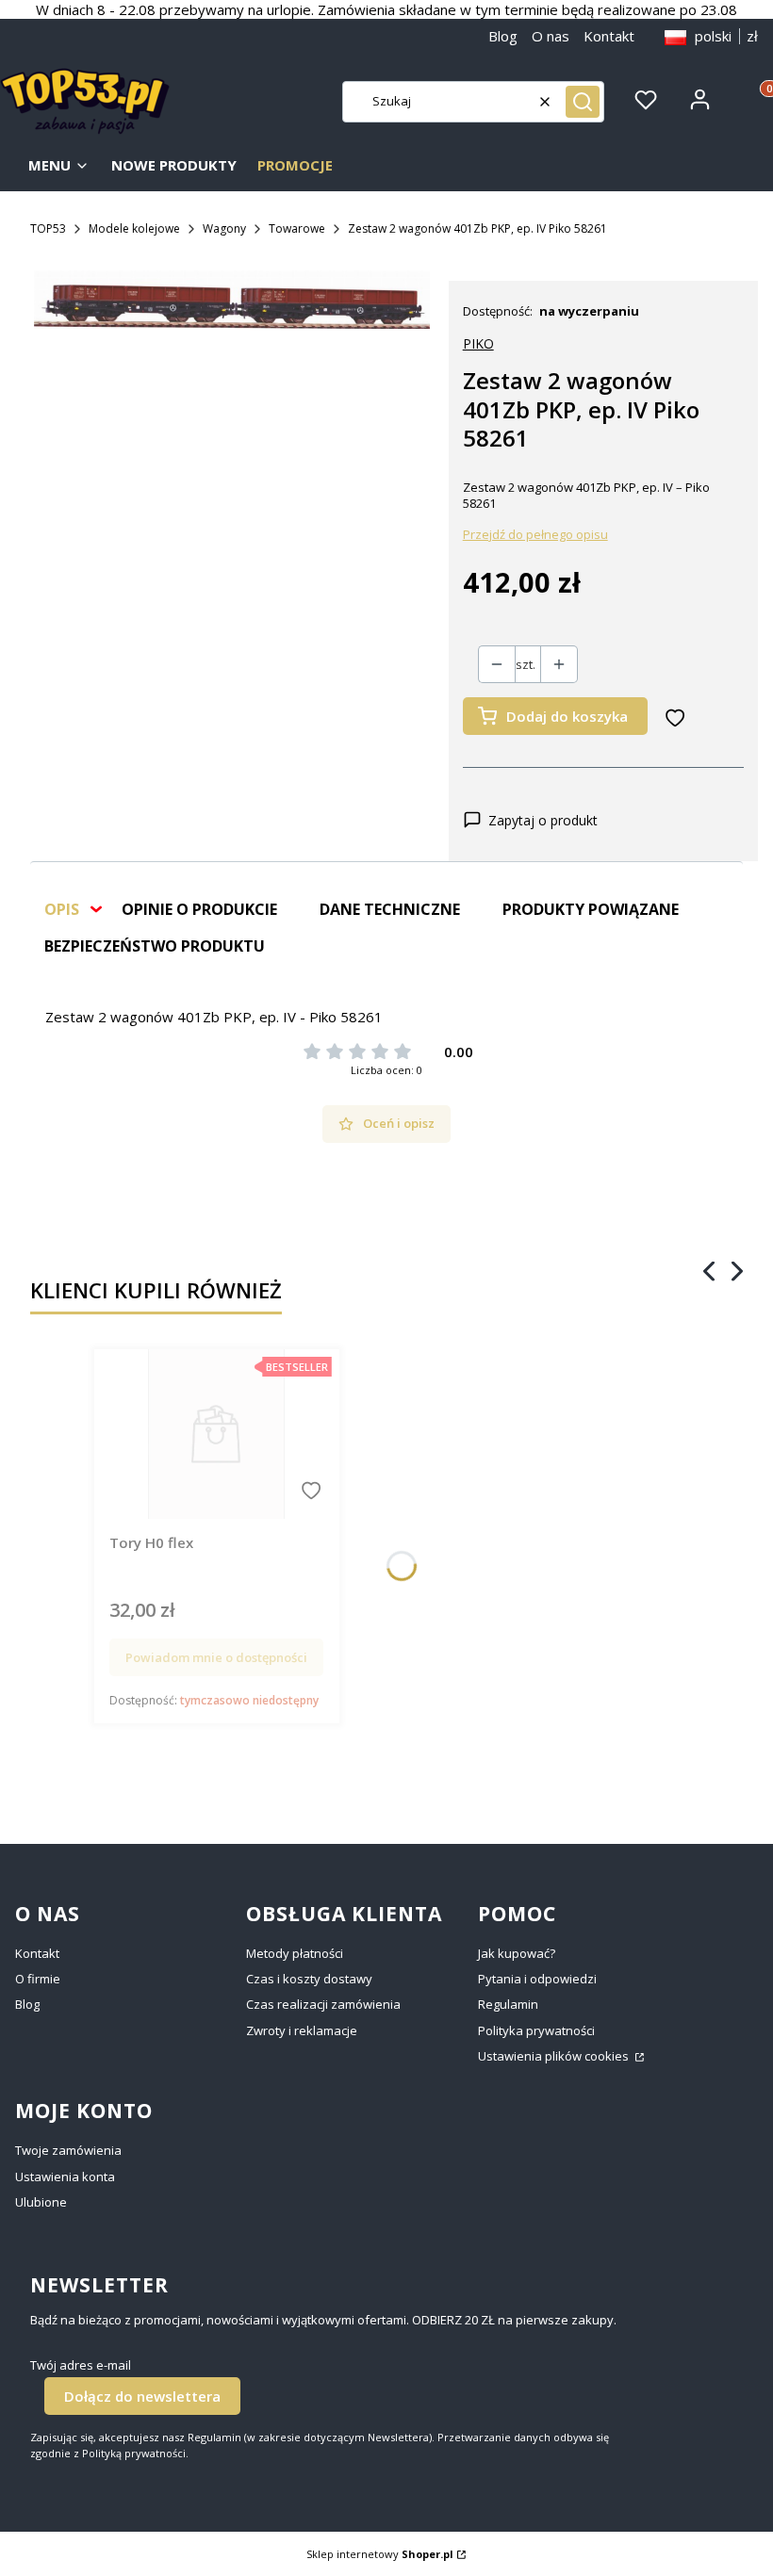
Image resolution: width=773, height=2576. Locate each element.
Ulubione (41, 2202)
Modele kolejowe (134, 228)
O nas (551, 36)
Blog (503, 36)
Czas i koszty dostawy (309, 1979)
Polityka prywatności (536, 2030)
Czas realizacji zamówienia (323, 2004)
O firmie (38, 1979)
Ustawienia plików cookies (555, 2056)
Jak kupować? (517, 1953)
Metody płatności (295, 1953)
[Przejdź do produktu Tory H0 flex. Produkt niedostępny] (216, 1434)
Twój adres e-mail (81, 2365)
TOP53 (48, 228)
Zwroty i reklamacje (302, 2030)
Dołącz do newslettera (142, 2396)
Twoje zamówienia (68, 2150)
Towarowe (297, 228)
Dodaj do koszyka (567, 716)
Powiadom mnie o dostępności (216, 1657)
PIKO (478, 343)
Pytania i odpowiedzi (537, 1979)
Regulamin (508, 2004)
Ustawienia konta (65, 2177)
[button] (583, 102)
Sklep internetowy (380, 2554)
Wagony (224, 228)
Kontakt (609, 36)
